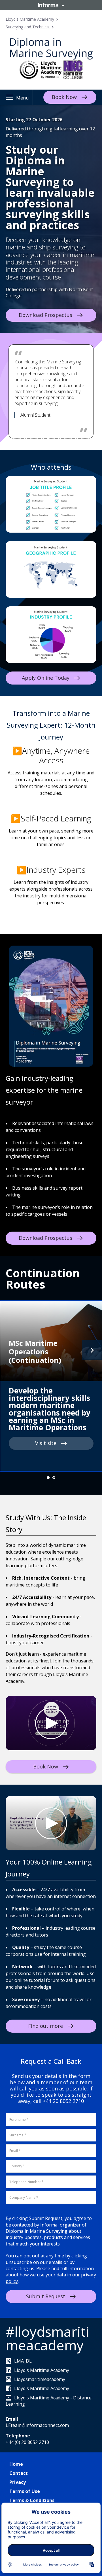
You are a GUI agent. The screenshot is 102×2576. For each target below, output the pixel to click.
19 (54, 444)
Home (16, 2464)
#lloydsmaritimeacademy (47, 2338)
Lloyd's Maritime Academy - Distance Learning (49, 2401)
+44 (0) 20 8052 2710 (27, 2442)
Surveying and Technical (28, 27)
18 (48, 444)
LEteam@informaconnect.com (37, 2425)
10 (59, 438)
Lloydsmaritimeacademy (40, 2379)
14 (82, 438)
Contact (19, 2473)
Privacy (18, 2482)
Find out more (45, 2026)
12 (71, 438)
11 (65, 438)
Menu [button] (22, 98)
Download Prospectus (45, 315)
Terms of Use (25, 2491)
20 (59, 444)
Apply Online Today (46, 678)
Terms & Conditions (32, 2500)
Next (92, 1350)
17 (42, 444)
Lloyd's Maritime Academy (30, 19)
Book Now (64, 97)
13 (76, 438)
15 (88, 438)
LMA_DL (23, 2361)
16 (93, 438)
